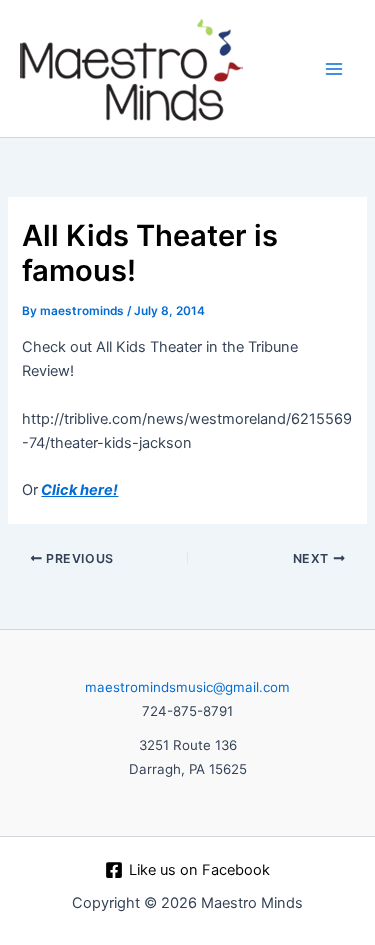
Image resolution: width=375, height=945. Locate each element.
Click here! (79, 490)
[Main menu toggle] (334, 69)
